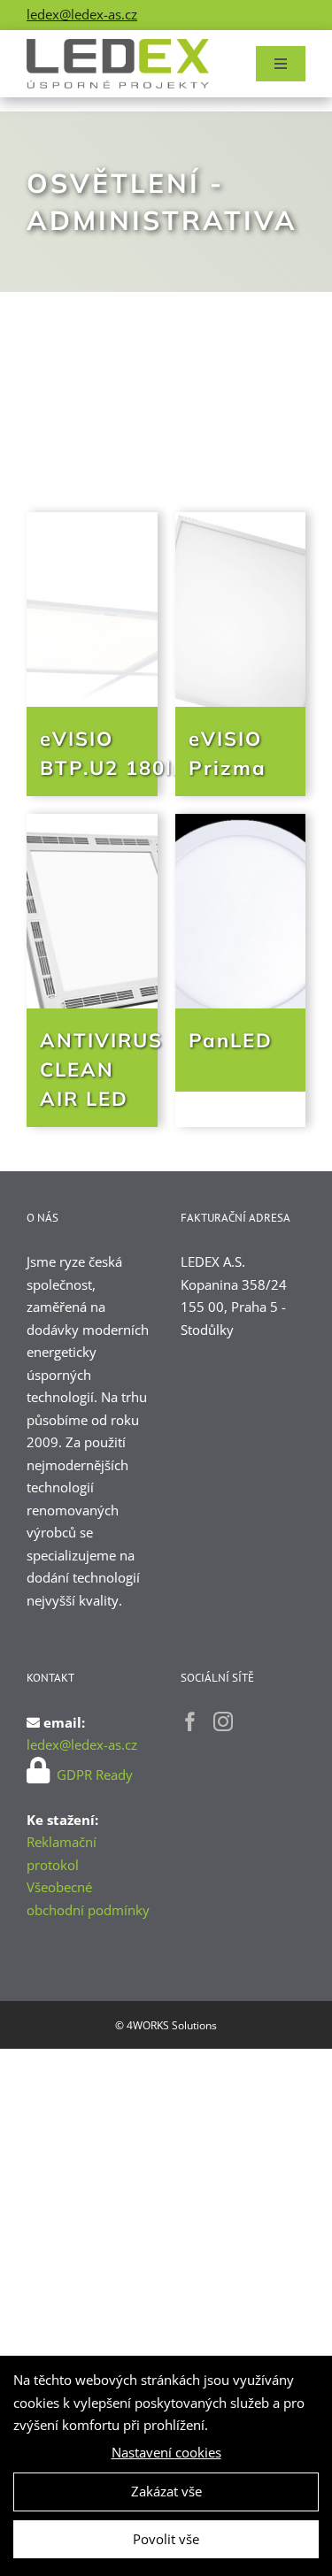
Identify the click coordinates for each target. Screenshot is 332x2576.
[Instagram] (223, 1721)
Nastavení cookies (166, 2452)
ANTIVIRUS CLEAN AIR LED (101, 1069)
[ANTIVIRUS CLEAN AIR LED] (92, 911)
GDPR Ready (93, 1775)
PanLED (231, 1040)
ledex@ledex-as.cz (82, 14)
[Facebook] (190, 1721)
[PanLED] (241, 911)
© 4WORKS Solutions (166, 2025)
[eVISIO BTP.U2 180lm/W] (92, 609)
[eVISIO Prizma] (241, 609)
